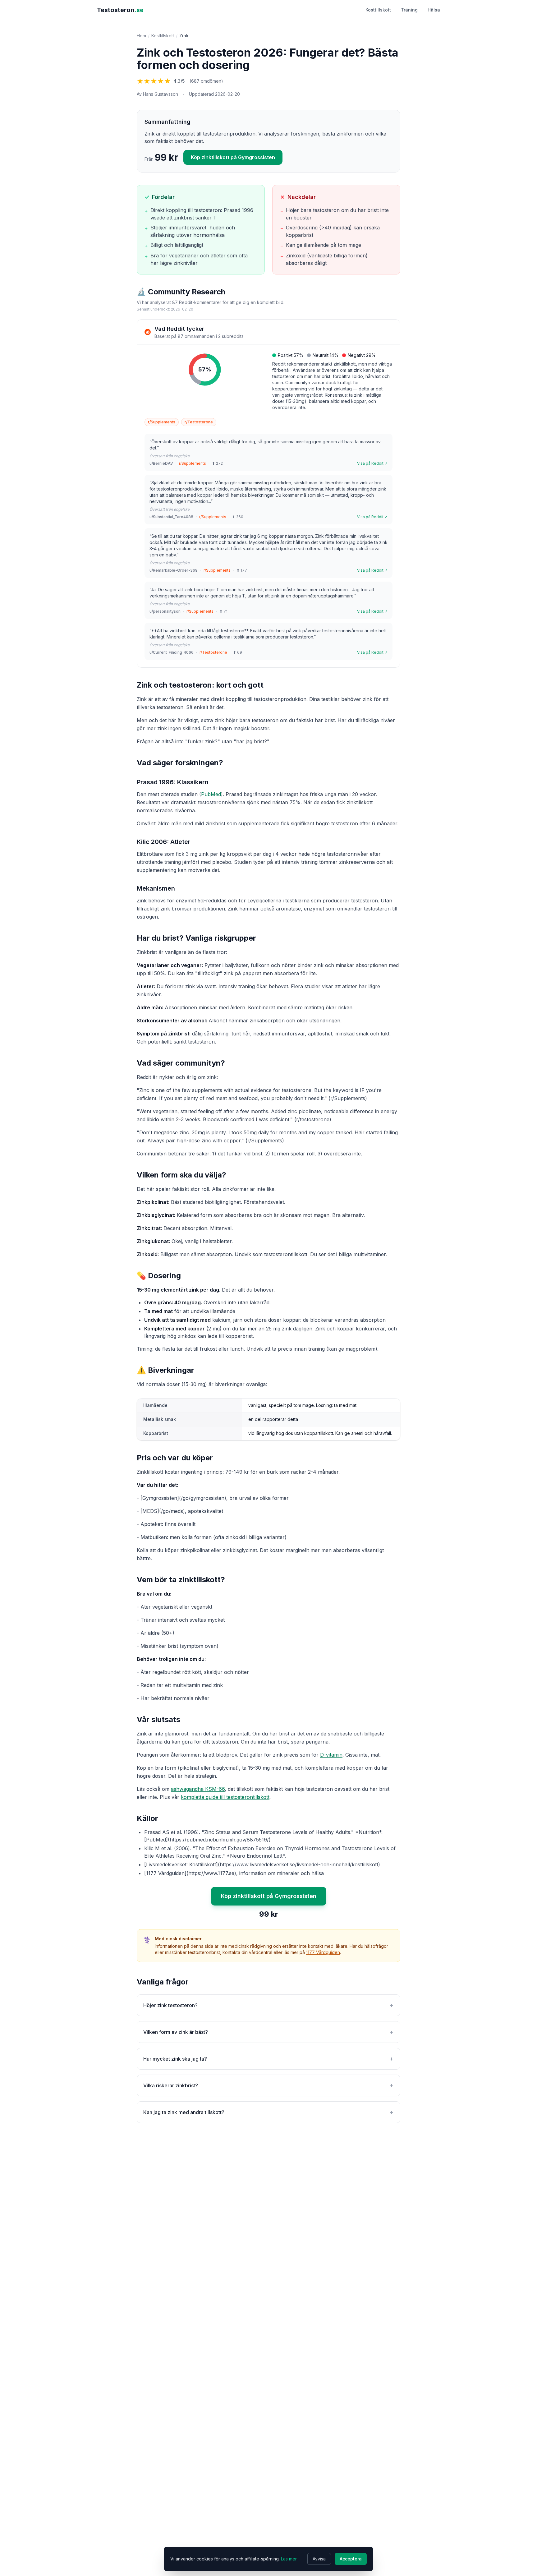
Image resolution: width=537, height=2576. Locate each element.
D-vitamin (331, 1755)
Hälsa (434, 10)
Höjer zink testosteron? (268, 2005)
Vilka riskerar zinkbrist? (268, 2085)
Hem (141, 36)
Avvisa (319, 2559)
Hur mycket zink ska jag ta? (268, 2059)
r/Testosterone (199, 422)
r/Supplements (162, 422)
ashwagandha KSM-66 (198, 1789)
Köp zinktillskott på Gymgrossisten (233, 157)
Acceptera (351, 2559)
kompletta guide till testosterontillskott (225, 1797)
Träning (409, 10)
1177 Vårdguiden (323, 1952)
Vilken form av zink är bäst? (268, 2032)
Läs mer (289, 2559)
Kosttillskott (378, 10)
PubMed (211, 794)
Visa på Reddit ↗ (372, 463)
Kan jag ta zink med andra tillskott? (268, 2112)
